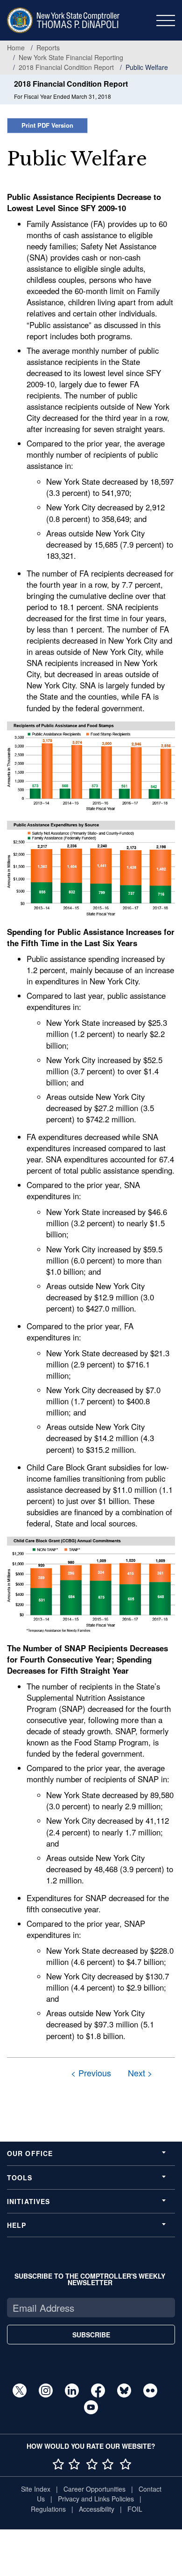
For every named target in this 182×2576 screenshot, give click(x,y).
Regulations (48, 2509)
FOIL (135, 2509)
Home (16, 48)
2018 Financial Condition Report (66, 67)
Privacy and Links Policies (96, 2499)
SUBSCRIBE (91, 2335)
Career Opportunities (94, 2489)
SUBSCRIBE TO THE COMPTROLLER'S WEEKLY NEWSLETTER (90, 2279)
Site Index (36, 2489)
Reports (48, 48)
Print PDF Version (47, 125)
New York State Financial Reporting (71, 57)
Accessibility (97, 2509)
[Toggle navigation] (166, 21)
